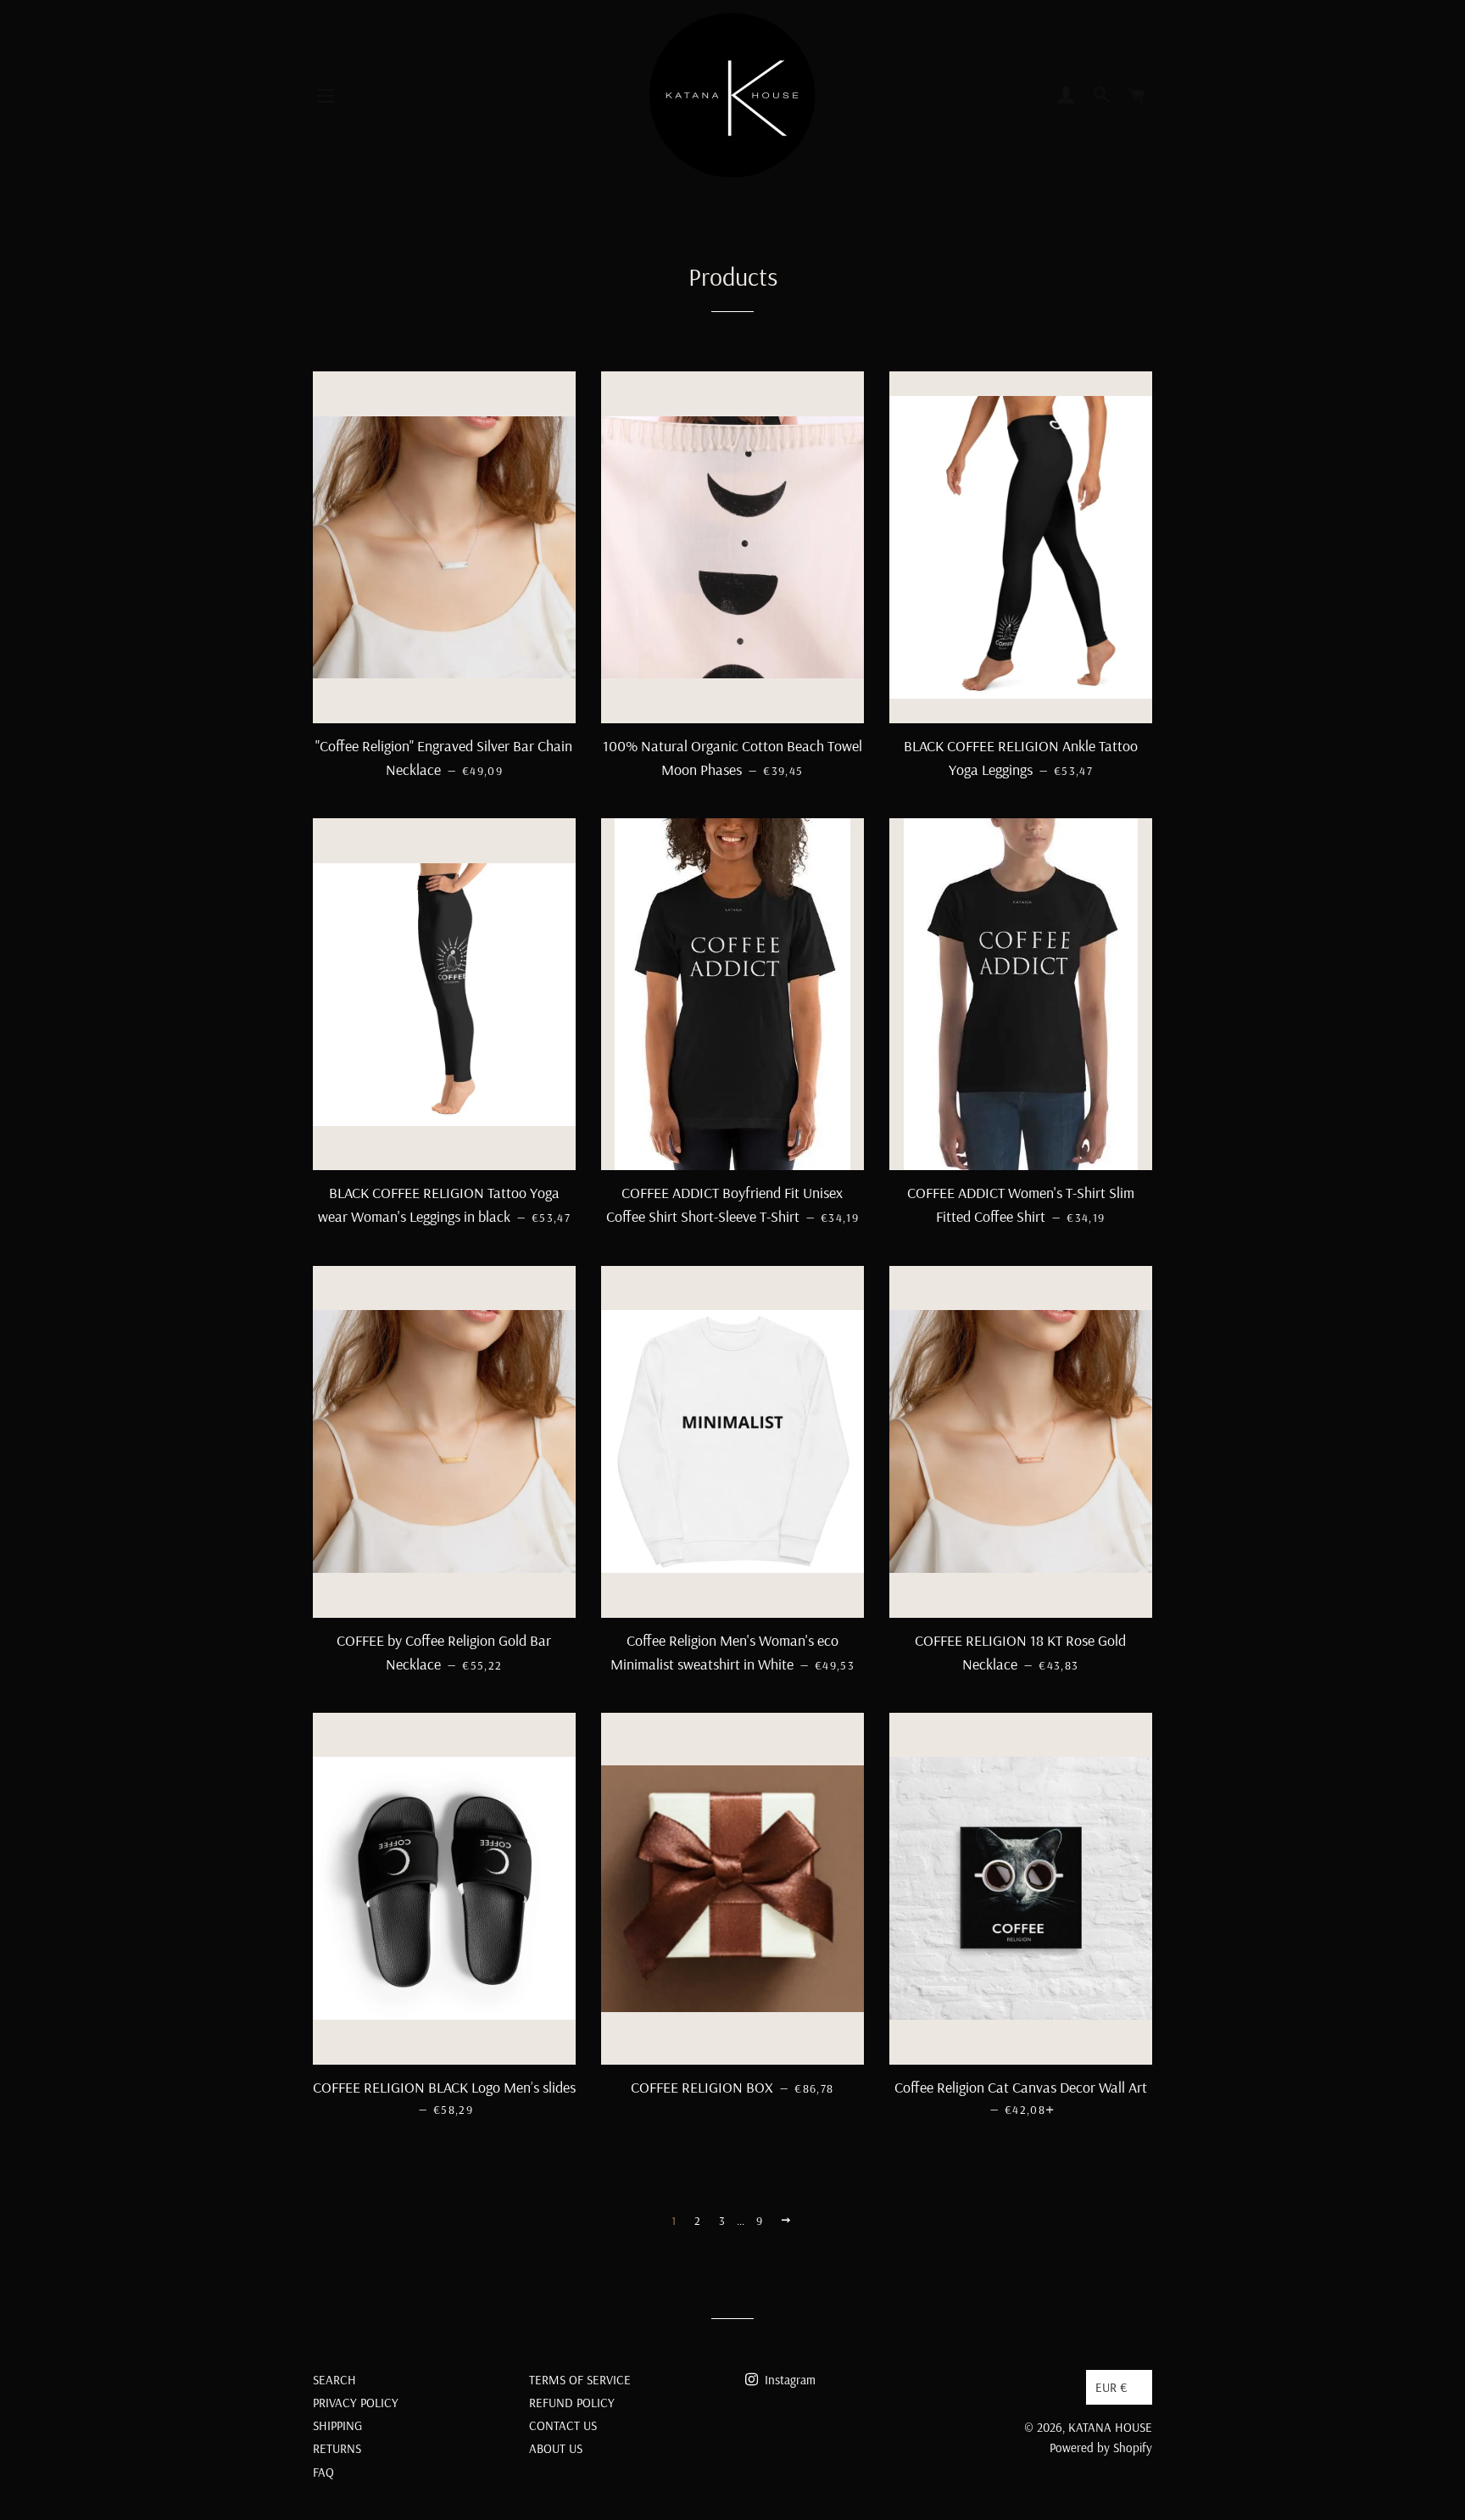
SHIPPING (337, 2425)
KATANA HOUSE (1110, 2427)
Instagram (788, 2380)
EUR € (1111, 2387)
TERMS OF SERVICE (580, 2380)
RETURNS (337, 2448)
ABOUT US (556, 2448)
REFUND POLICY (572, 2403)
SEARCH (334, 2380)
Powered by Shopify (1101, 2448)
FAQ (323, 2472)
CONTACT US (563, 2425)
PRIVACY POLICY (356, 2403)
